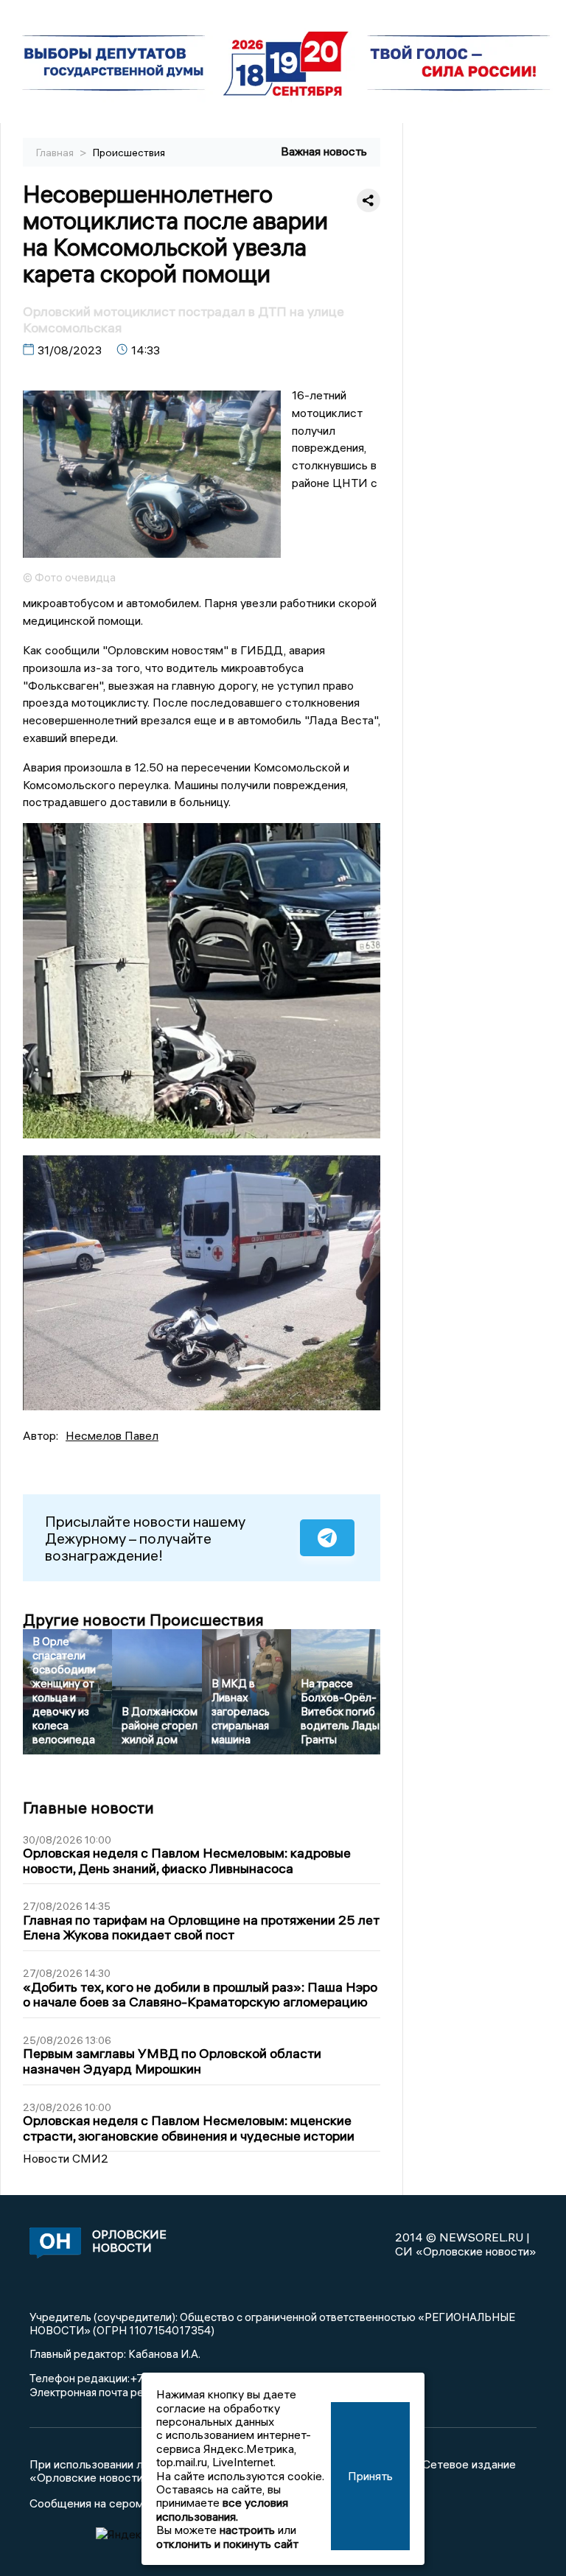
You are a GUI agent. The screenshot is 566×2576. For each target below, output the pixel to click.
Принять (370, 2476)
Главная (56, 153)
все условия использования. (222, 2509)
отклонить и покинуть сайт (227, 2544)
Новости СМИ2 (66, 2158)
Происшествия (129, 153)
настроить (247, 2530)
